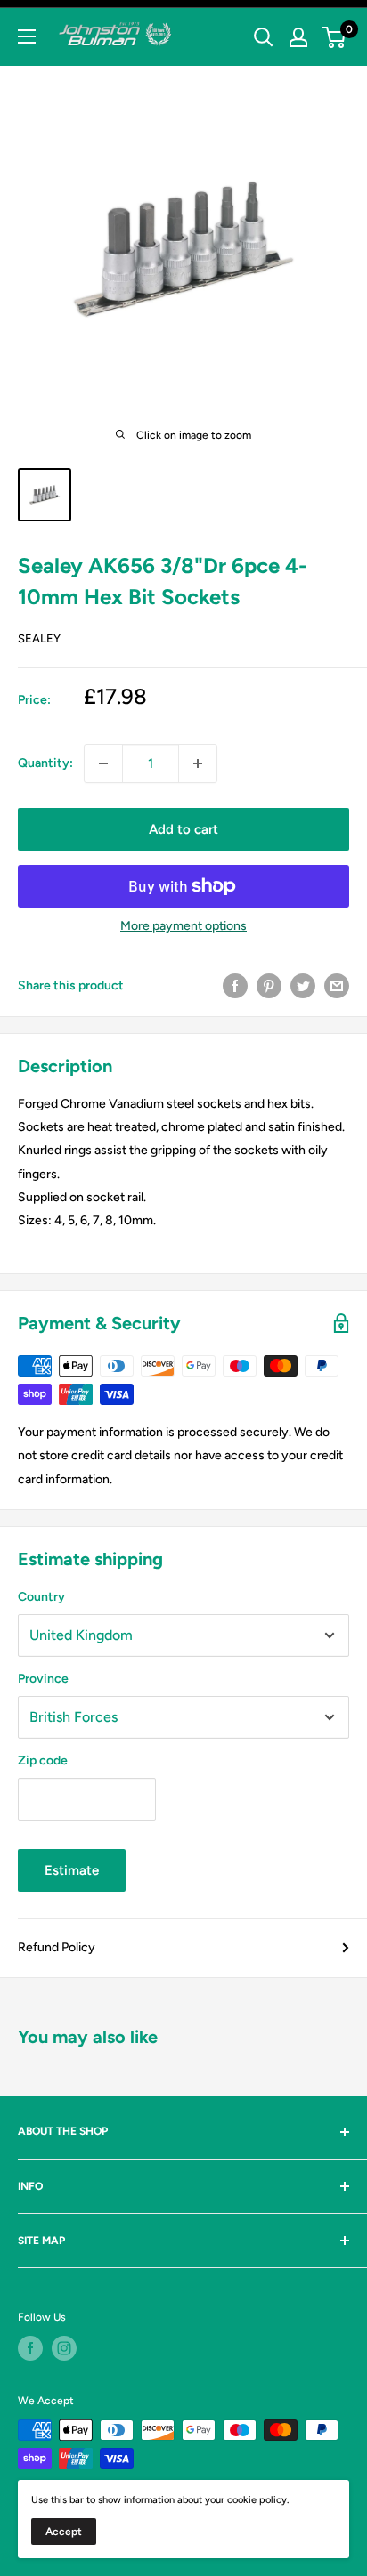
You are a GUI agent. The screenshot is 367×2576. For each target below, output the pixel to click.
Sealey (39, 638)
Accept (64, 2532)
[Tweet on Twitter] (303, 986)
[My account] (298, 37)
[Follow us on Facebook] (30, 2348)
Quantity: (45, 763)
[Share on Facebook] (235, 986)
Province (43, 1679)
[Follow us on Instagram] (64, 2348)
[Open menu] (27, 36)
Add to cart (183, 829)
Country (41, 1597)
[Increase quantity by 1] (198, 763)
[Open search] (264, 37)
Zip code (43, 1760)
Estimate (72, 1870)
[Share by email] (337, 986)
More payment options (183, 926)
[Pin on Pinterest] (269, 986)
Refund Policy (57, 1947)
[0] (334, 37)
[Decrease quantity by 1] (103, 763)
